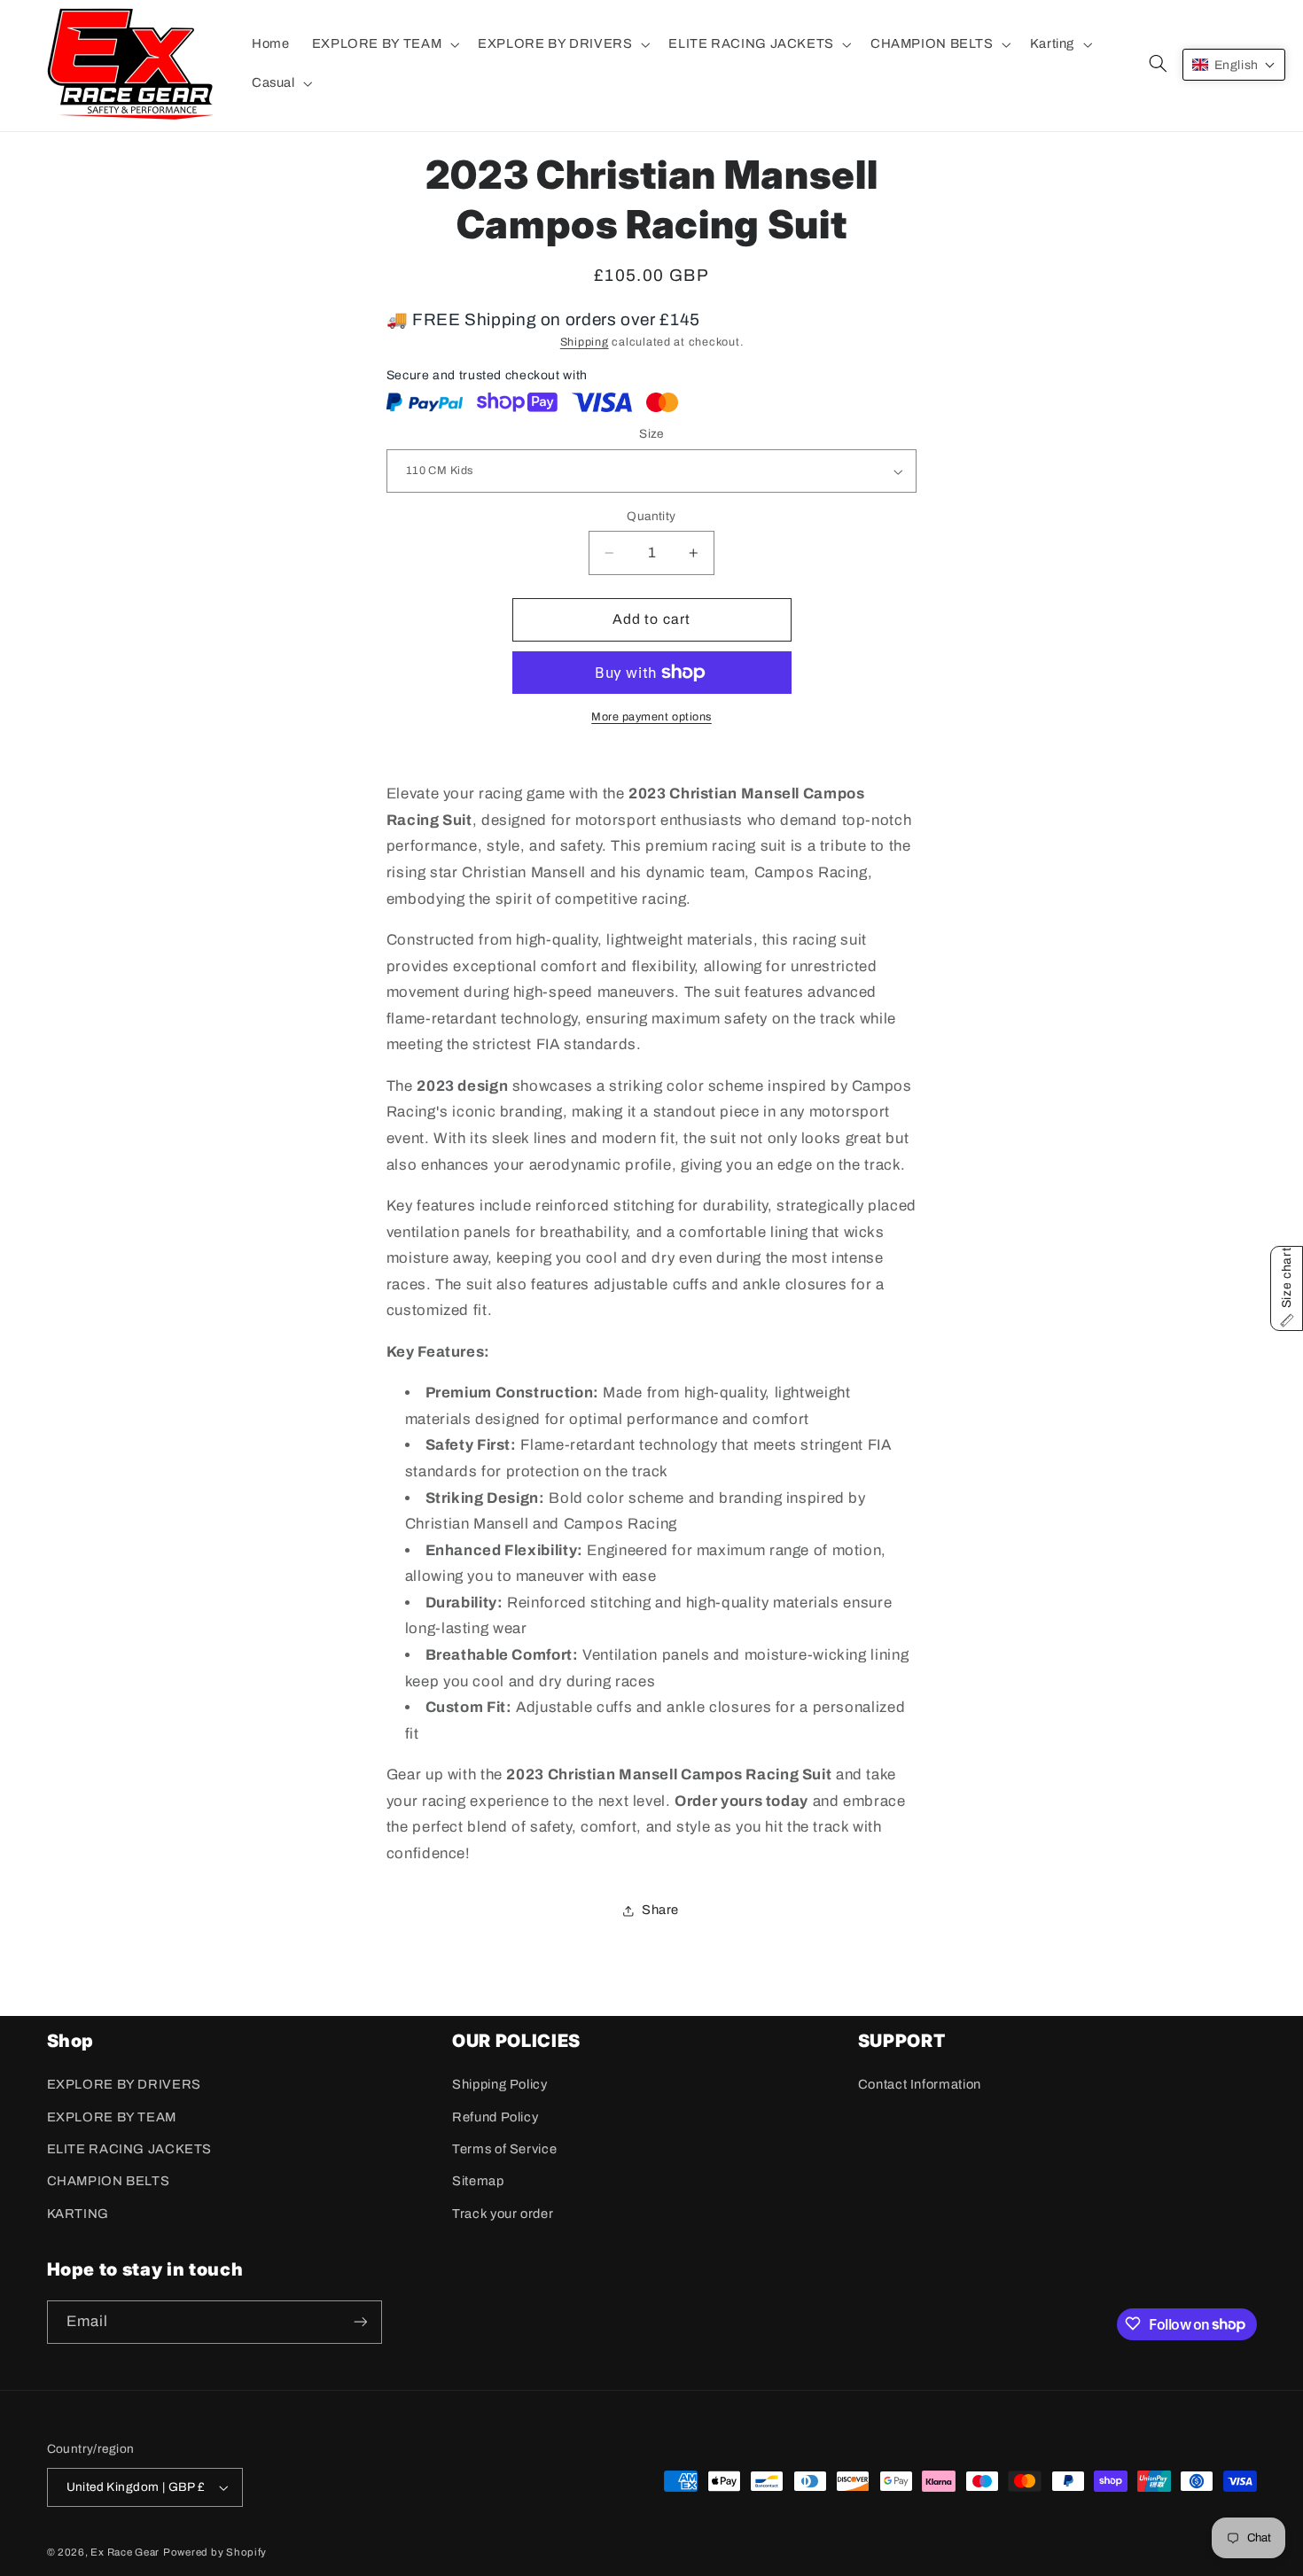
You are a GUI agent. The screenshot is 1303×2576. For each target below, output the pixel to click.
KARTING (78, 2214)
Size (651, 435)
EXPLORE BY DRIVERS (124, 2085)
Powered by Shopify (215, 2552)
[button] (383, 44)
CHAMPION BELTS (109, 2182)
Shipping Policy (499, 2085)
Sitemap (478, 2182)
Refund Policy (495, 2117)
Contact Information (920, 2085)
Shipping (585, 343)
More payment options (651, 717)
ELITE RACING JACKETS (130, 2149)
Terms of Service (504, 2149)
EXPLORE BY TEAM (112, 2117)
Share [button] (660, 1910)
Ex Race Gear (125, 2552)
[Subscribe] (360, 2321)
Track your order (503, 2214)
